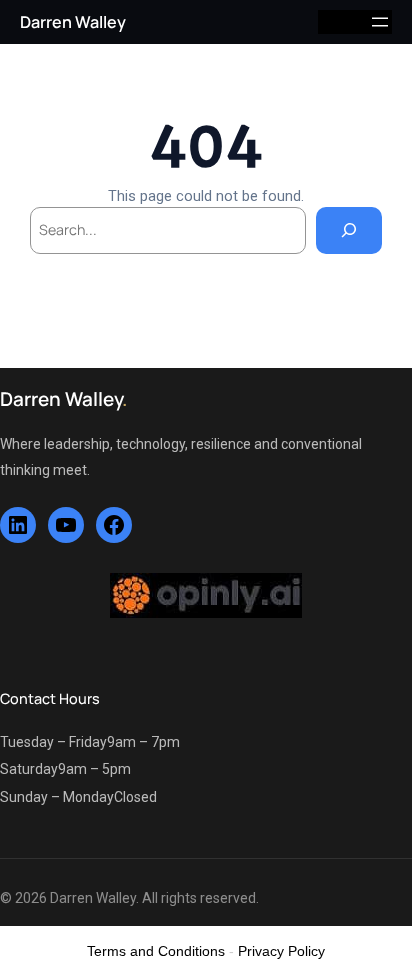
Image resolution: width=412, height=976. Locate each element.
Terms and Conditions (156, 951)
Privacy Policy (281, 951)
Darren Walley (73, 22)
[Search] (349, 230)
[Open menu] (380, 22)
